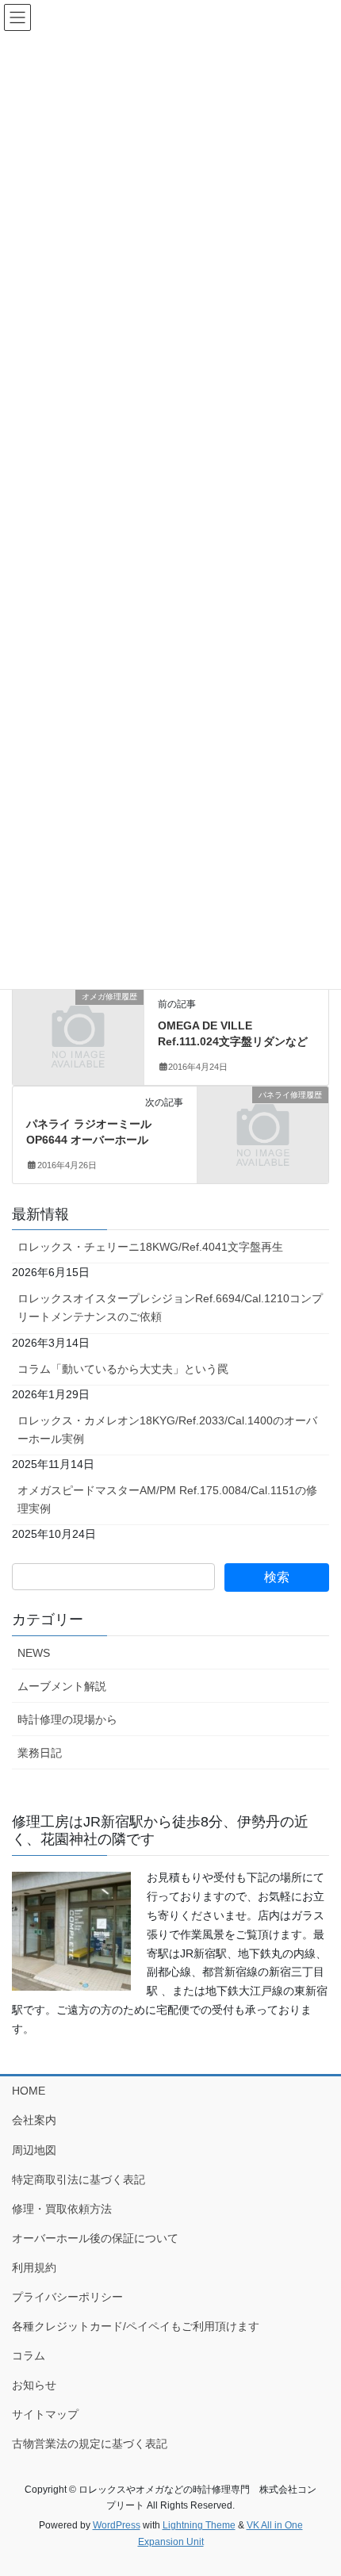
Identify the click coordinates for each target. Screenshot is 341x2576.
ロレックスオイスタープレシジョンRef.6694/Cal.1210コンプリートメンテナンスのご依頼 (170, 1307)
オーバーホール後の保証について (95, 2238)
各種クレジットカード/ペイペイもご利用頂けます (136, 2326)
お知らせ (34, 2385)
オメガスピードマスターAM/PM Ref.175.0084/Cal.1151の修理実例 (167, 1499)
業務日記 (40, 1753)
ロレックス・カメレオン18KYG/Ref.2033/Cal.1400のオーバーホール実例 (167, 1430)
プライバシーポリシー (67, 2297)
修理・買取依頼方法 (62, 2209)
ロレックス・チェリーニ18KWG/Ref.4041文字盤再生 (150, 1247)
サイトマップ (45, 2414)
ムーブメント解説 (62, 1686)
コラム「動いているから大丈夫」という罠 (123, 1369)
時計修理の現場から (67, 1719)
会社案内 (34, 2120)
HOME (29, 2091)
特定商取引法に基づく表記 (79, 2179)
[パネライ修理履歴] (263, 1126)
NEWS (34, 1653)
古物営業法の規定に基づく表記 (90, 2444)
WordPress (117, 2525)
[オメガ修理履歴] (78, 1028)
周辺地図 (34, 2150)
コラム (29, 2356)
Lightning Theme (199, 2525)
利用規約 (34, 2267)
